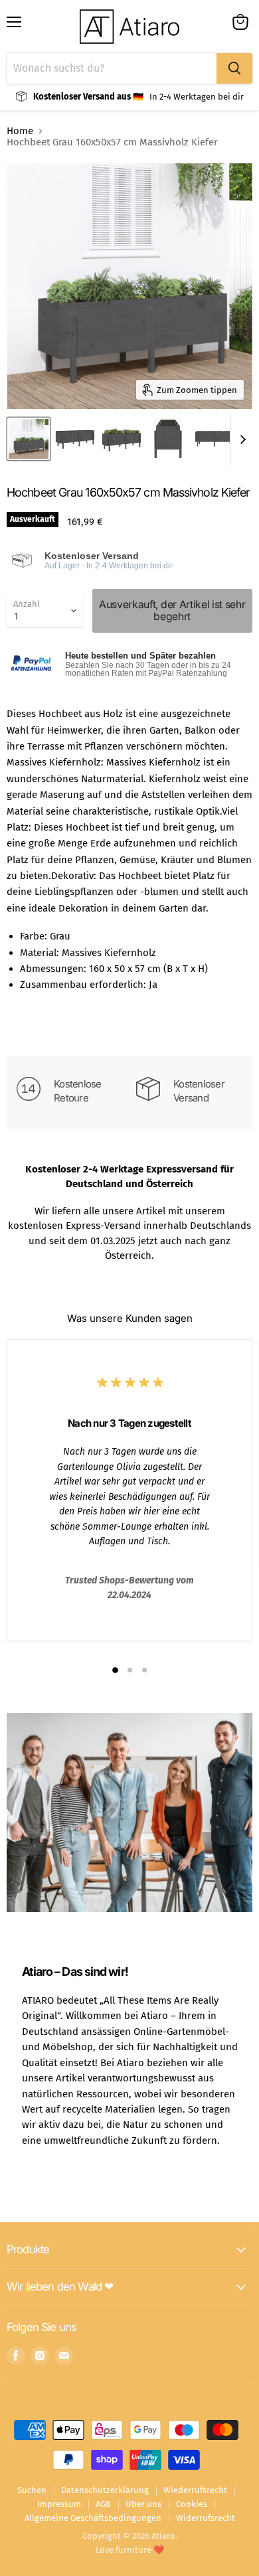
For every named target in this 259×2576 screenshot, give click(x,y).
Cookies (192, 2504)
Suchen (32, 2490)
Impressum (59, 2504)
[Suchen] (234, 68)
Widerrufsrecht (206, 2518)
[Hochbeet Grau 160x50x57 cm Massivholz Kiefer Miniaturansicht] (29, 439)
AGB (103, 2504)
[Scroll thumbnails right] (240, 440)
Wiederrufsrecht (195, 2490)
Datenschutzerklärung (105, 2490)
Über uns (143, 2504)
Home (20, 131)
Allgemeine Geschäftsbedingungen (93, 2518)
